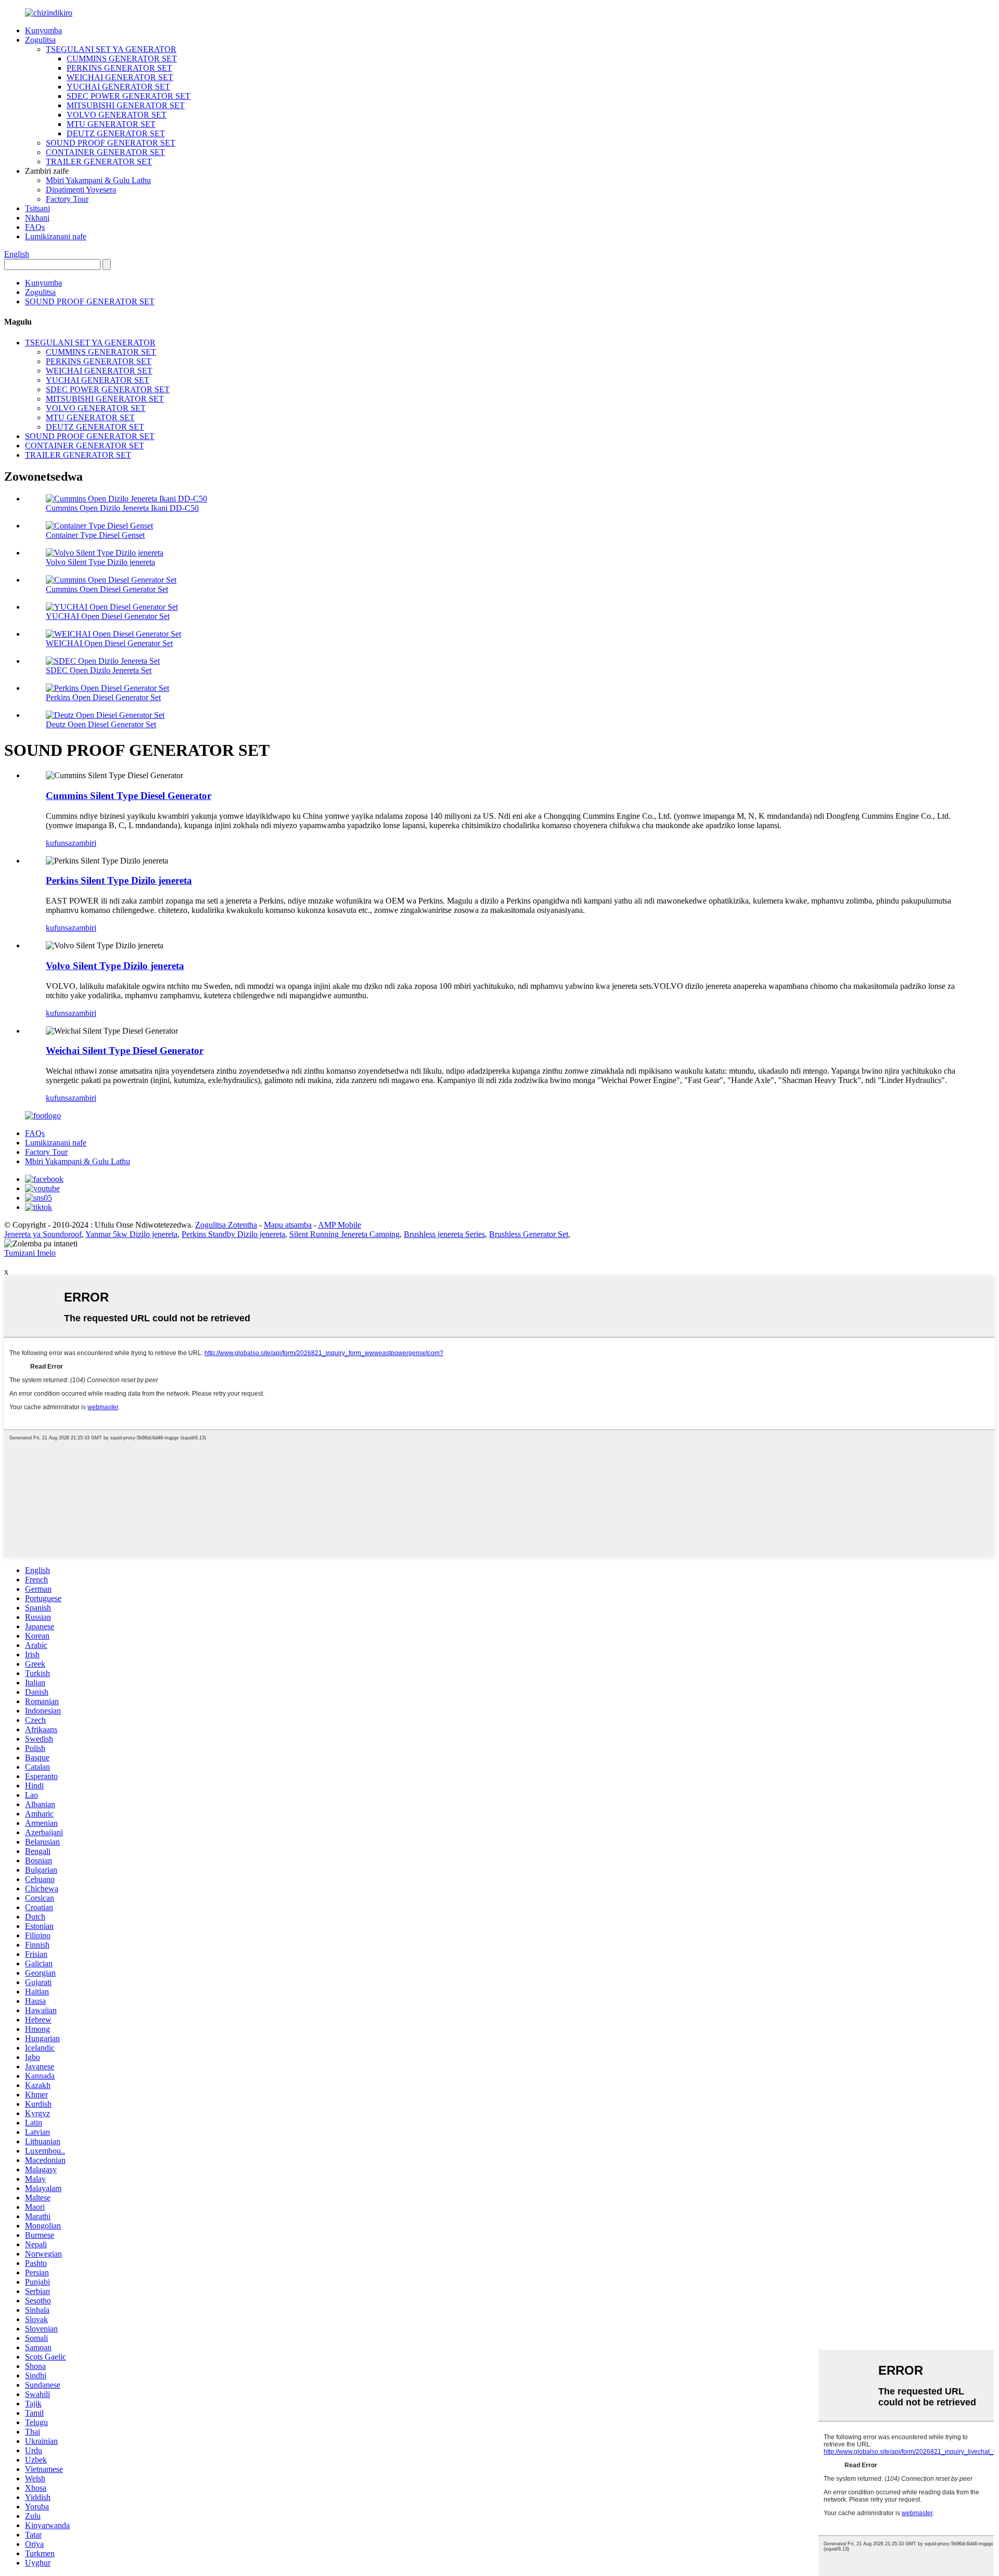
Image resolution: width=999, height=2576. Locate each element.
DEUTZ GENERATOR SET (116, 133)
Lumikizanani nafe (56, 236)
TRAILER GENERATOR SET (99, 162)
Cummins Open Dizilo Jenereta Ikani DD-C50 (122, 508)
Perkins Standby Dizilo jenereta (233, 1234)
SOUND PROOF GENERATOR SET (111, 143)
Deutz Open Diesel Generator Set (101, 724)
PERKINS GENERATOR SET (119, 68)
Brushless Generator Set (529, 1234)
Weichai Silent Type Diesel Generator (125, 1051)
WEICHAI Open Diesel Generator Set (109, 643)
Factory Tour (67, 199)
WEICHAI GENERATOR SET (120, 77)
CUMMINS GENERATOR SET (122, 59)
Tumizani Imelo (30, 1253)
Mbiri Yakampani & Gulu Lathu (98, 180)
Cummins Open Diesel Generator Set (107, 589)
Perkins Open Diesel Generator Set (103, 697)
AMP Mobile (340, 1225)
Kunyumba (43, 30)
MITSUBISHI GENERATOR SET (126, 105)
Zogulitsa (40, 40)
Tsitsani (37, 208)
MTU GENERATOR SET (111, 124)
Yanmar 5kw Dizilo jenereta (131, 1234)
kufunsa (59, 843)
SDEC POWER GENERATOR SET (129, 96)
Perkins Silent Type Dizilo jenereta (119, 880)
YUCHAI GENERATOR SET (118, 87)
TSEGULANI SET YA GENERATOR (111, 49)
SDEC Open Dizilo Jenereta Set (99, 670)
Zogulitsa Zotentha (226, 1225)
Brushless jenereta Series (444, 1234)
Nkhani (37, 218)
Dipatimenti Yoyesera (81, 190)
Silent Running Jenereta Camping (344, 1234)
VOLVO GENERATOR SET (117, 115)
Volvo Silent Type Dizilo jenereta (100, 562)
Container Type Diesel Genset (95, 535)
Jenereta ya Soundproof (43, 1234)
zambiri (84, 843)
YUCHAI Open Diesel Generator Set (108, 616)
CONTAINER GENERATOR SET (105, 152)
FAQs (35, 227)
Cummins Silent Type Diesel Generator (129, 796)
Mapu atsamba (288, 1225)
